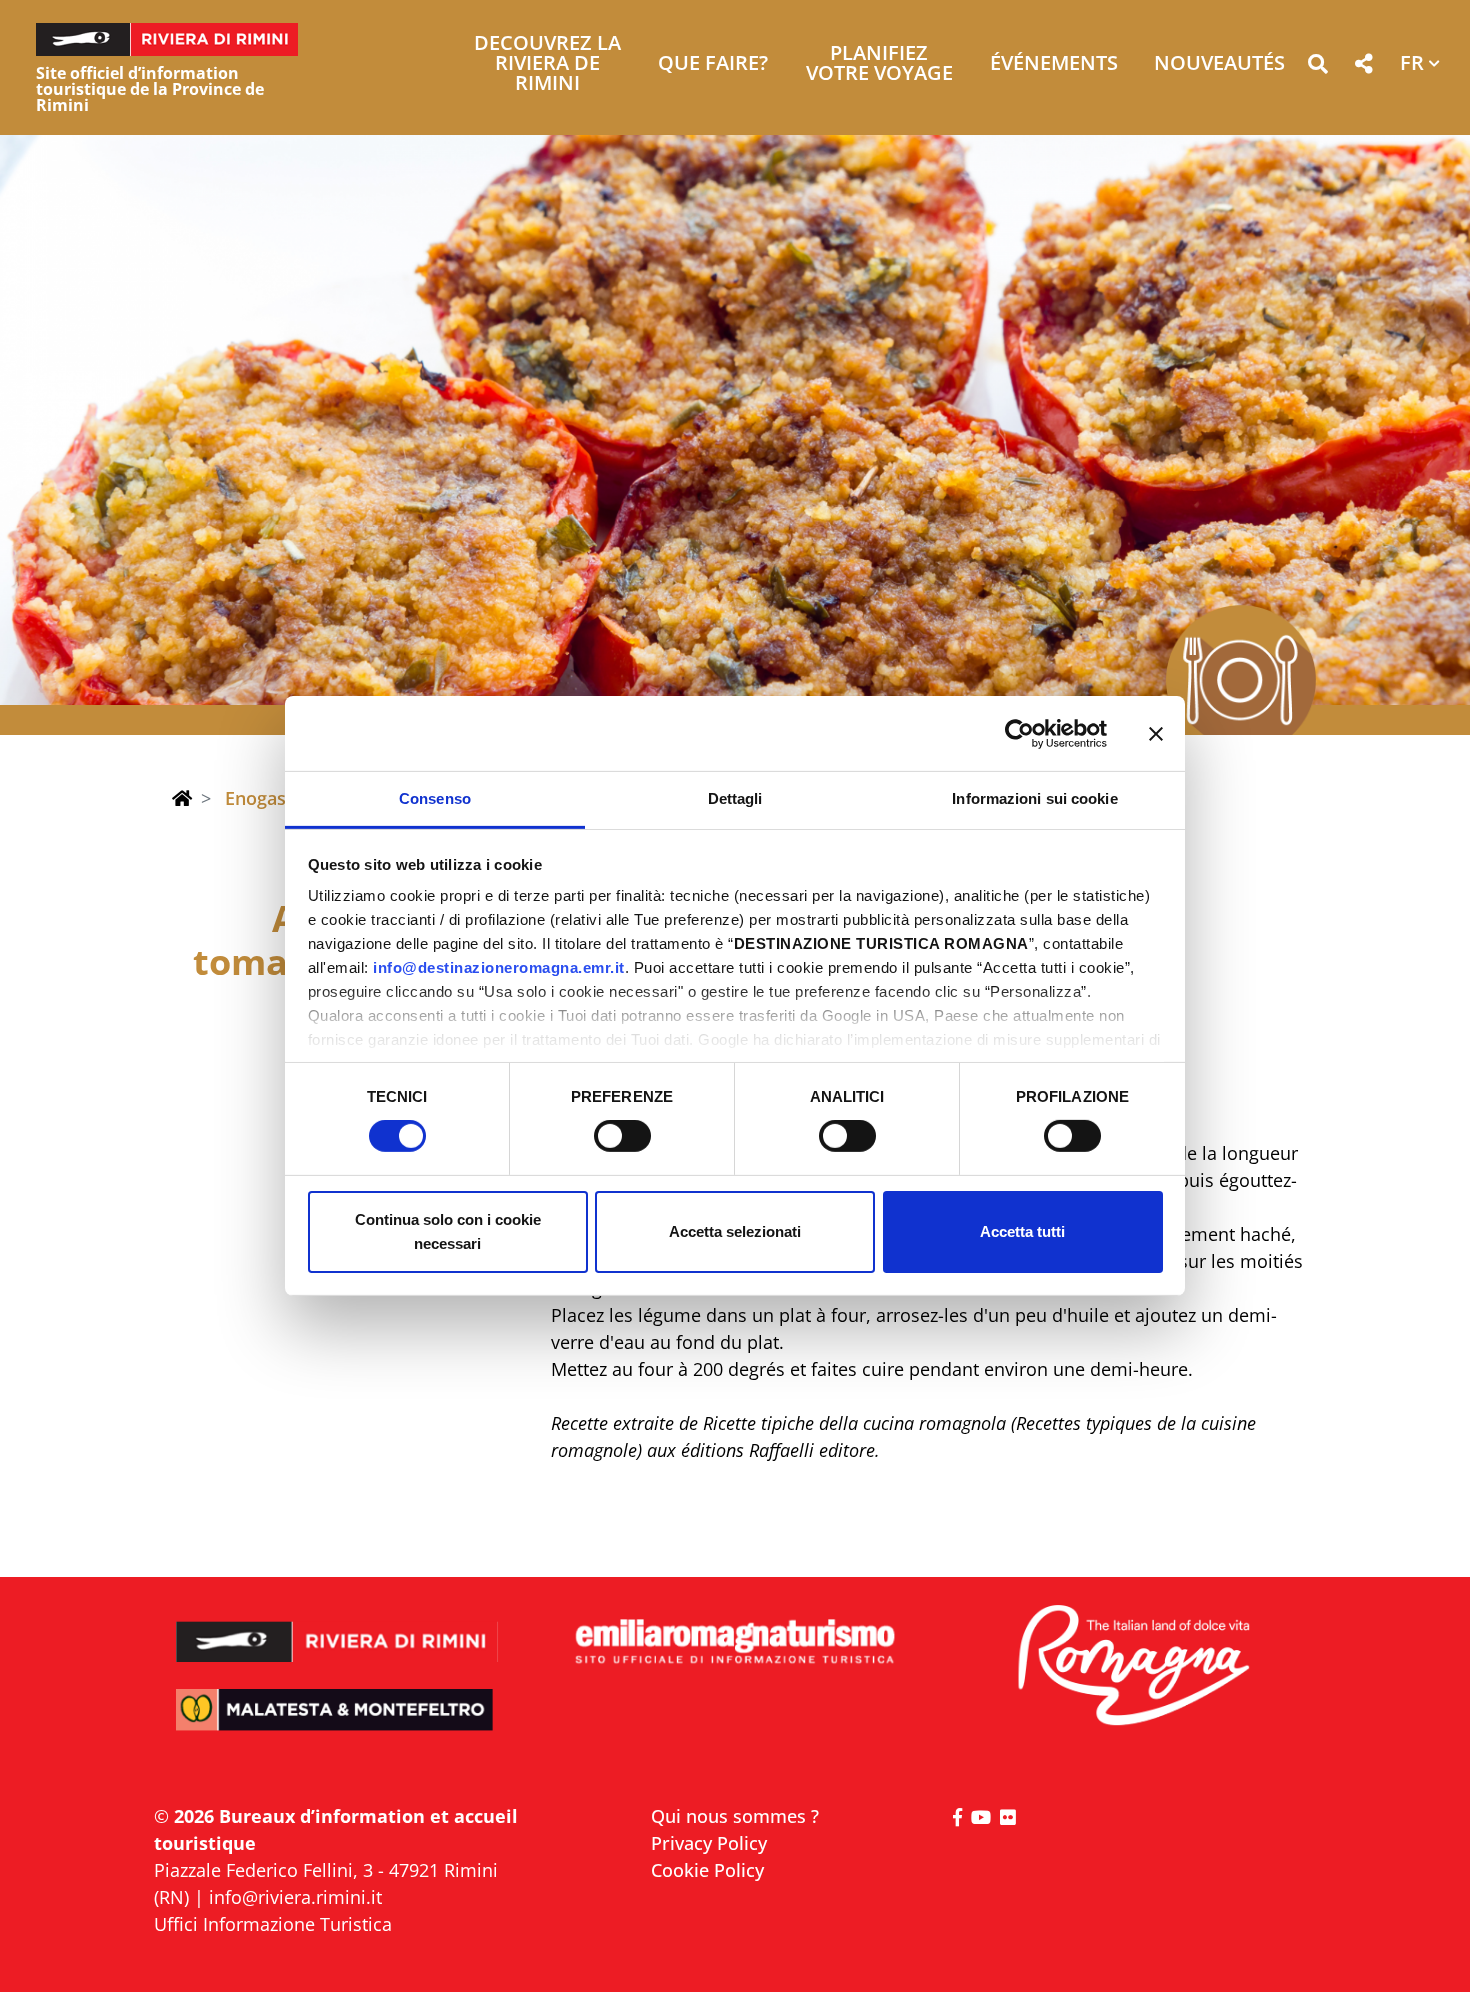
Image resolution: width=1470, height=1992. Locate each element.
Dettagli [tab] (735, 798)
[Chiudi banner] (1156, 733)
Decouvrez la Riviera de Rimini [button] (547, 64)
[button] (1317, 67)
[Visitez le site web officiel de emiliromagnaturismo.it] (734, 1642)
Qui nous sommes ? (735, 1816)
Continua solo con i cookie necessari (448, 1231)
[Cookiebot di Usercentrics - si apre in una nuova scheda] (1019, 733)
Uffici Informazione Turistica (273, 1924)
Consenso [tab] (435, 798)
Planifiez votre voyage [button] (879, 64)
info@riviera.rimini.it (295, 1897)
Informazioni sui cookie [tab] (1034, 798)
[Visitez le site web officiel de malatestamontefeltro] (337, 1723)
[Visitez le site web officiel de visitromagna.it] (1132, 1666)
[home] (182, 798)
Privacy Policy (709, 1843)
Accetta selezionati (735, 1231)
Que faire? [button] (713, 64)
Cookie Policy (707, 1870)
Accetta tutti (1022, 1231)
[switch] (622, 1136)
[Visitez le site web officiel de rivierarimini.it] (337, 1628)
